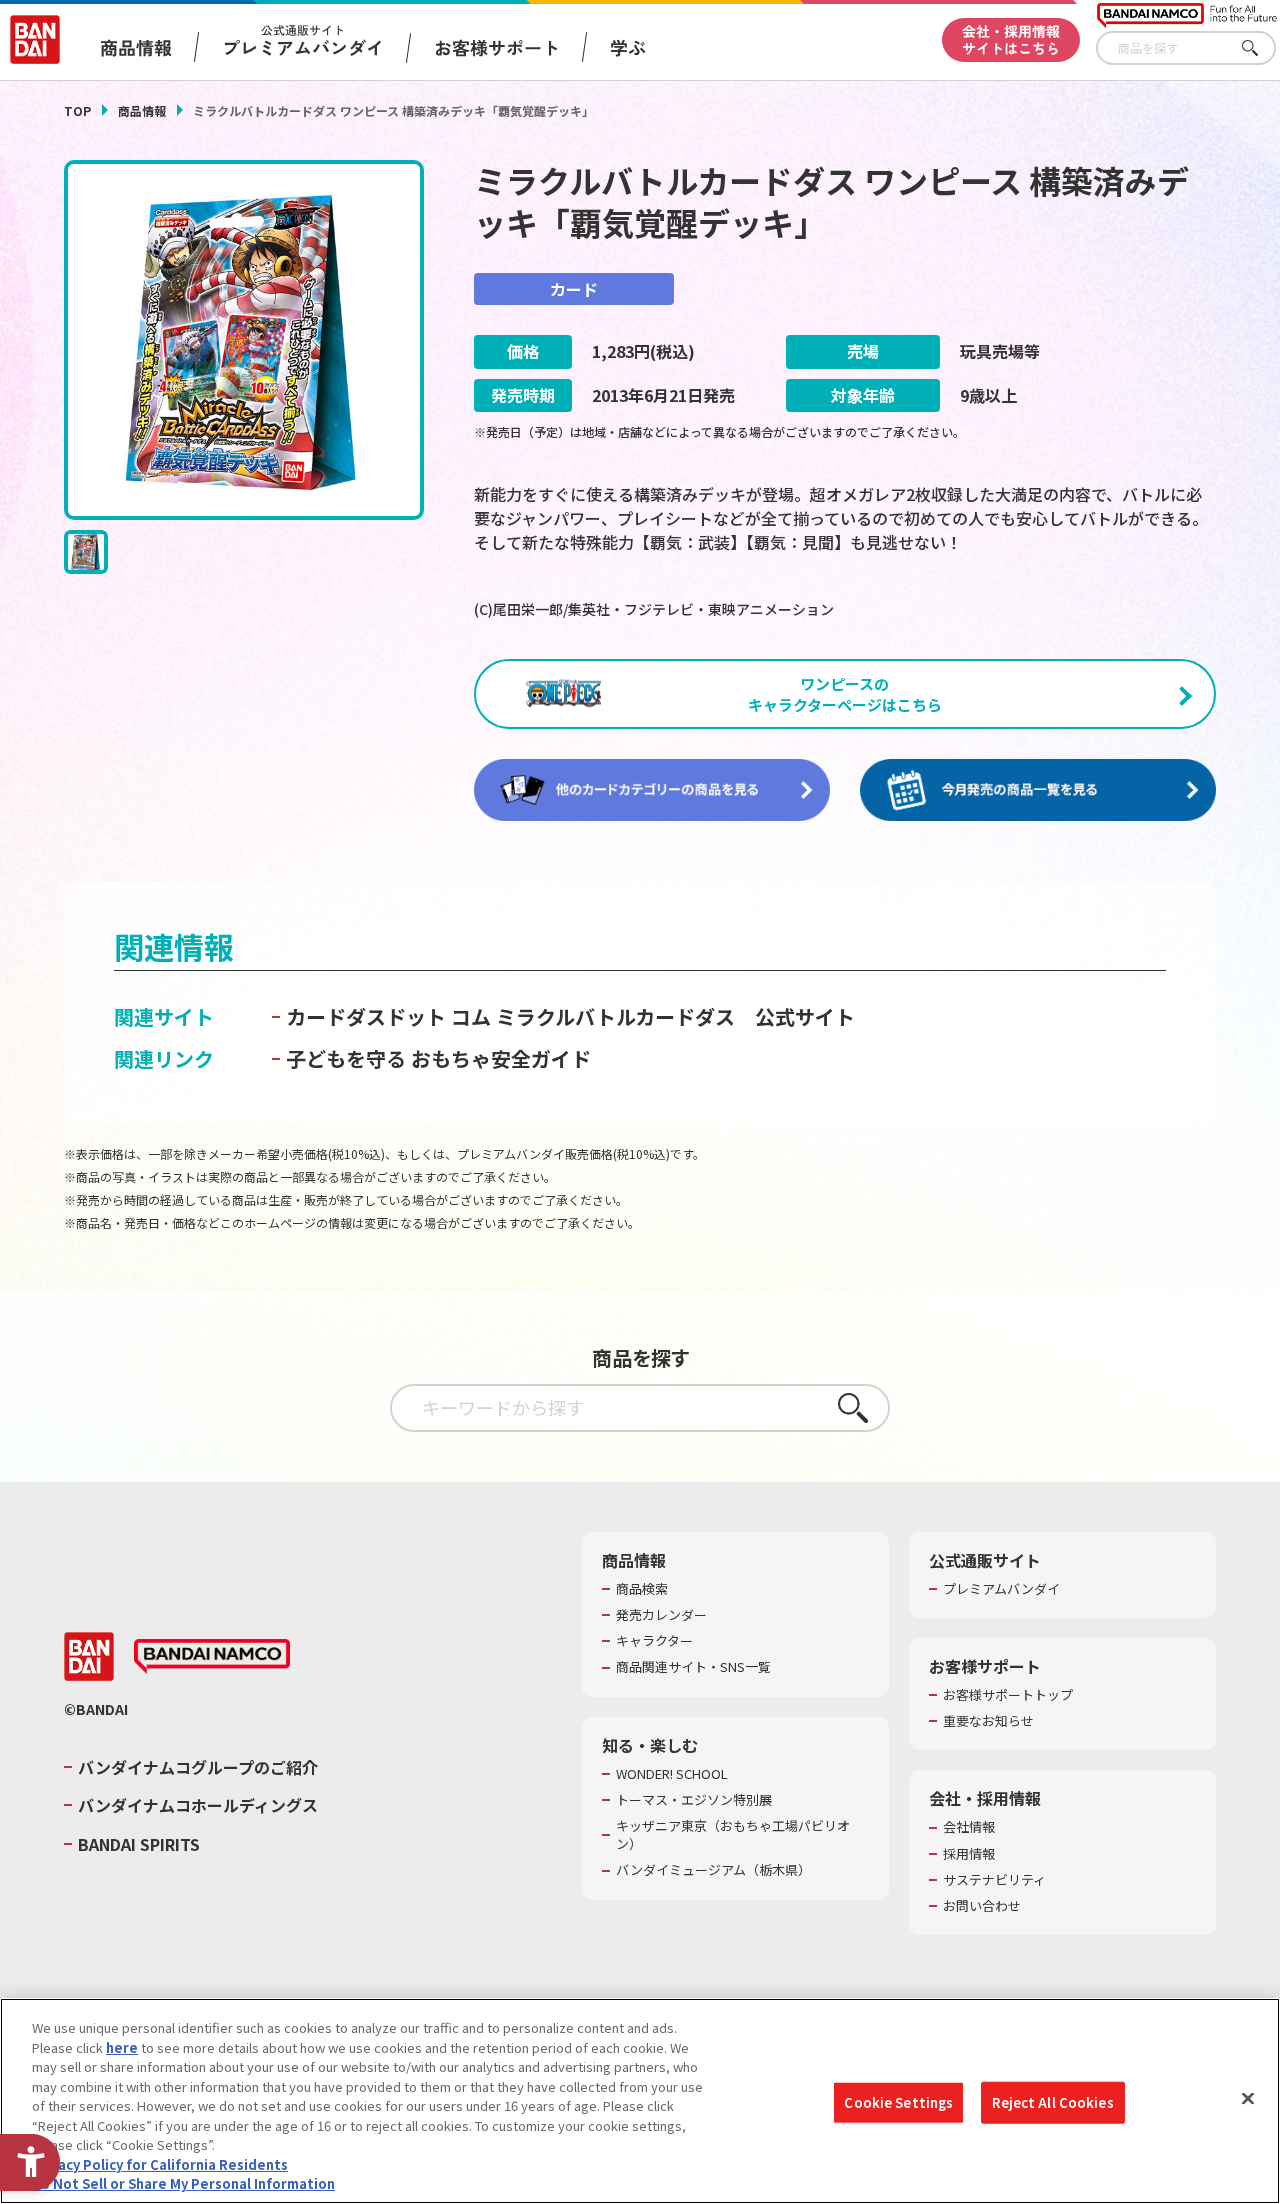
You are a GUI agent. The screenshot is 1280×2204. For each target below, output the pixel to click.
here (122, 2047)
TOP (77, 110)
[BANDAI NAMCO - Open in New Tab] (212, 1657)
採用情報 (969, 1854)
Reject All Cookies (1052, 2102)
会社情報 (969, 1827)
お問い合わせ (982, 1906)
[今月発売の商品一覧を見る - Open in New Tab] (1038, 790)
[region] (640, 2101)
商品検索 (642, 1589)
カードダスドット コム (388, 1016)
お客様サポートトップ (1008, 1695)
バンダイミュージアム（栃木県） (713, 1870)
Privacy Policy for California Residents (160, 2164)
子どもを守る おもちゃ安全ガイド (438, 1058)
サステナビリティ (994, 1880)
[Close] (1248, 2099)
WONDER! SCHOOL (672, 1774)
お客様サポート (497, 47)
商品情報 (142, 110)
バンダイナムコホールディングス (198, 1805)
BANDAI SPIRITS (139, 1844)
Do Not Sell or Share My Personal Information (183, 2183)
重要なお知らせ (988, 1721)
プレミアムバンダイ (1001, 1589)
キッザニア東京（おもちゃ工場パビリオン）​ (733, 1835)
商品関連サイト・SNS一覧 (693, 1667)
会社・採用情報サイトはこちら (1011, 39)
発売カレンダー (661, 1615)
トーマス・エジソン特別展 (694, 1800)
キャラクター (654, 1641)
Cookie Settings (898, 2102)
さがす (1261, 48)
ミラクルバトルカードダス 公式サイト (675, 1016)
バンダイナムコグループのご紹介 (198, 1767)
